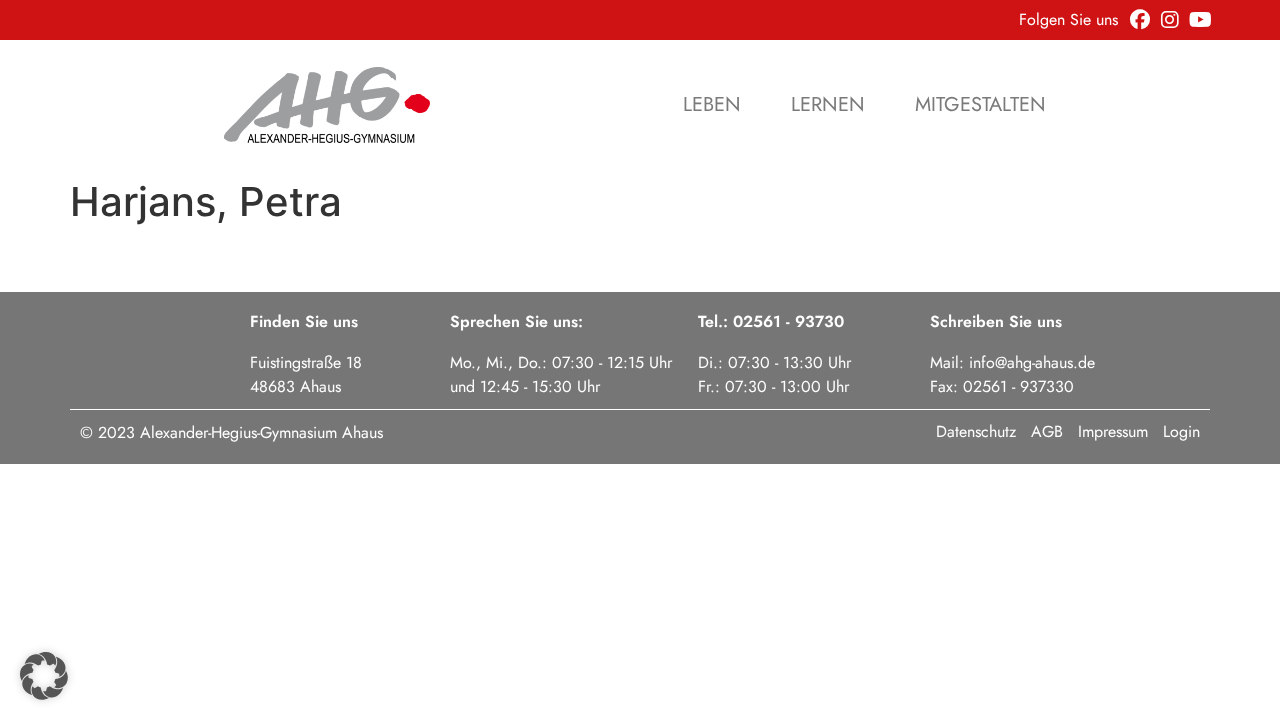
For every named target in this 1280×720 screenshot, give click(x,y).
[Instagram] (1170, 20)
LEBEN (712, 105)
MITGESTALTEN (980, 105)
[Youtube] (1200, 20)
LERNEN (828, 105)
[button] (44, 676)
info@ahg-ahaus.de (1032, 362)
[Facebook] (1140, 20)
